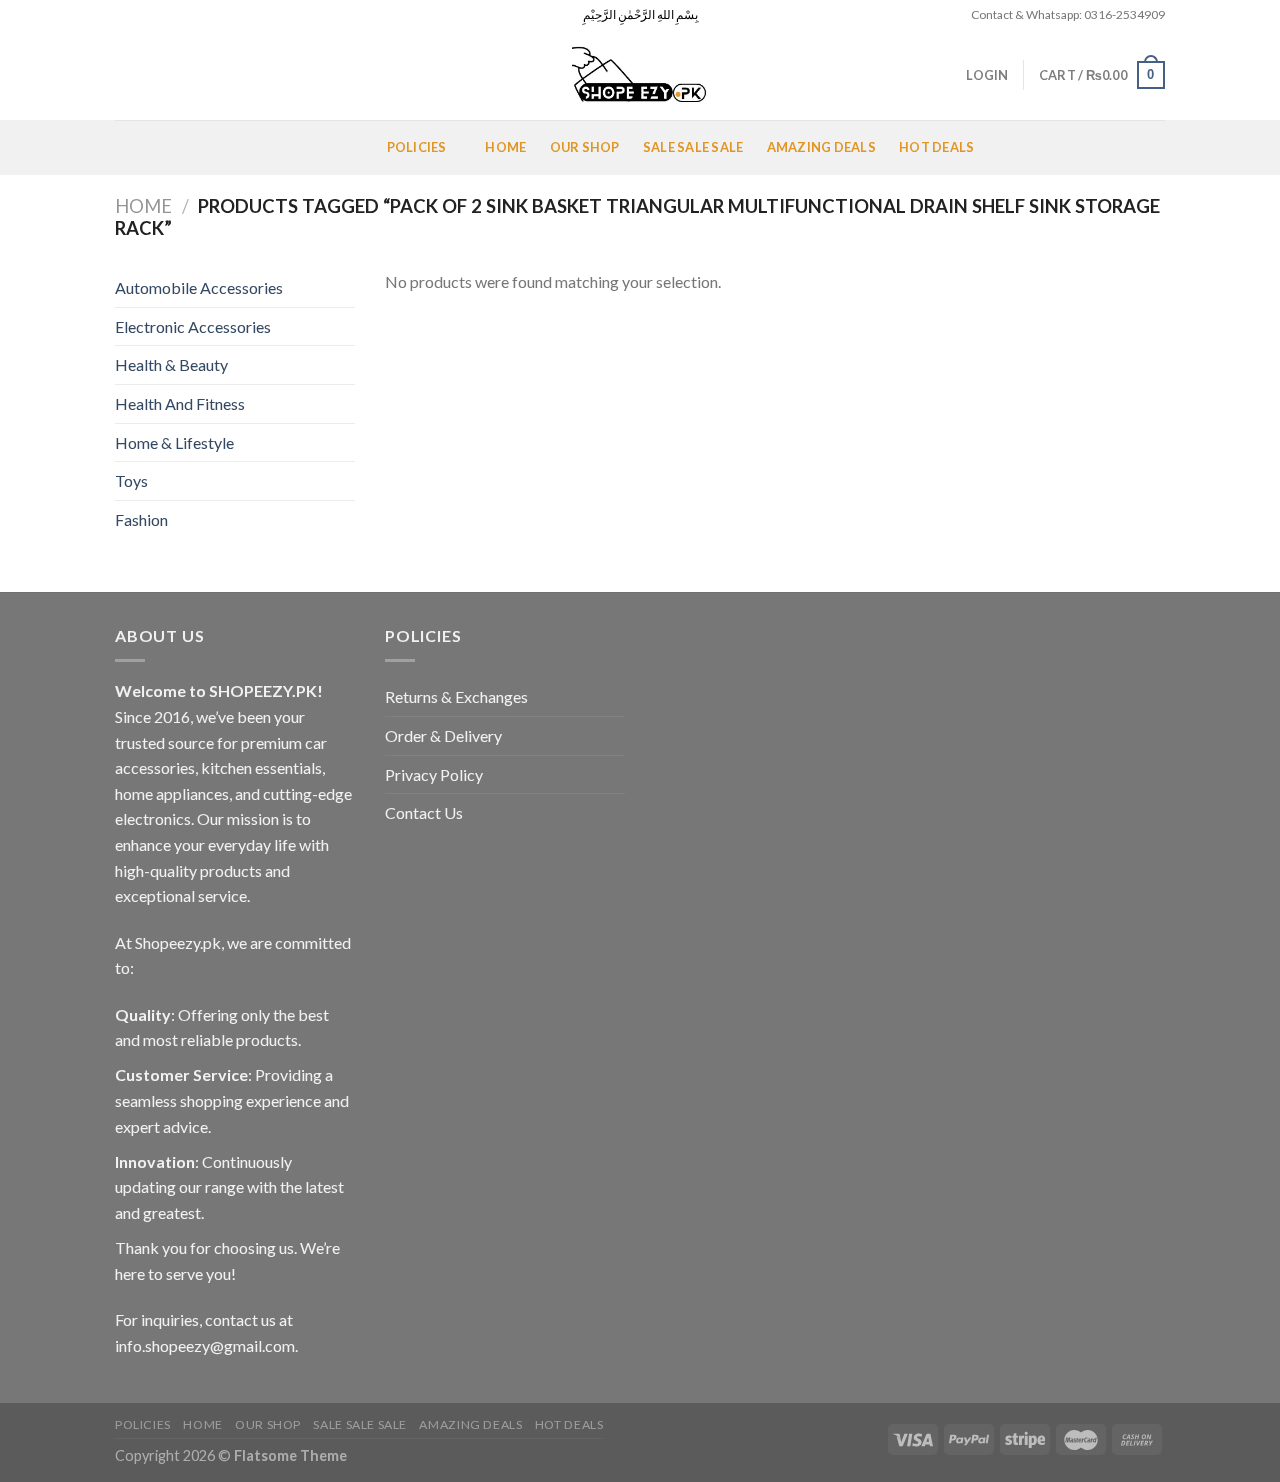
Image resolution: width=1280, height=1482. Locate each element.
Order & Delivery (443, 735)
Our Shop (585, 147)
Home (505, 147)
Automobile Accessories (199, 287)
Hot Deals (936, 147)
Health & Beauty (171, 364)
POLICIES (417, 147)
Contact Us (424, 812)
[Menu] (139, 147)
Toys (131, 480)
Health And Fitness (180, 403)
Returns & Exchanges (456, 696)
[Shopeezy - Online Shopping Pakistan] (640, 75)
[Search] (122, 75)
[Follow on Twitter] (163, 15)
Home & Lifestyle (174, 442)
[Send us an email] (182, 15)
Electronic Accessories (193, 326)
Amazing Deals (821, 147)
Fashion (141, 519)
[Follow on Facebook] (125, 15)
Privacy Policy (434, 774)
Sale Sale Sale (693, 147)
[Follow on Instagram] (144, 15)
